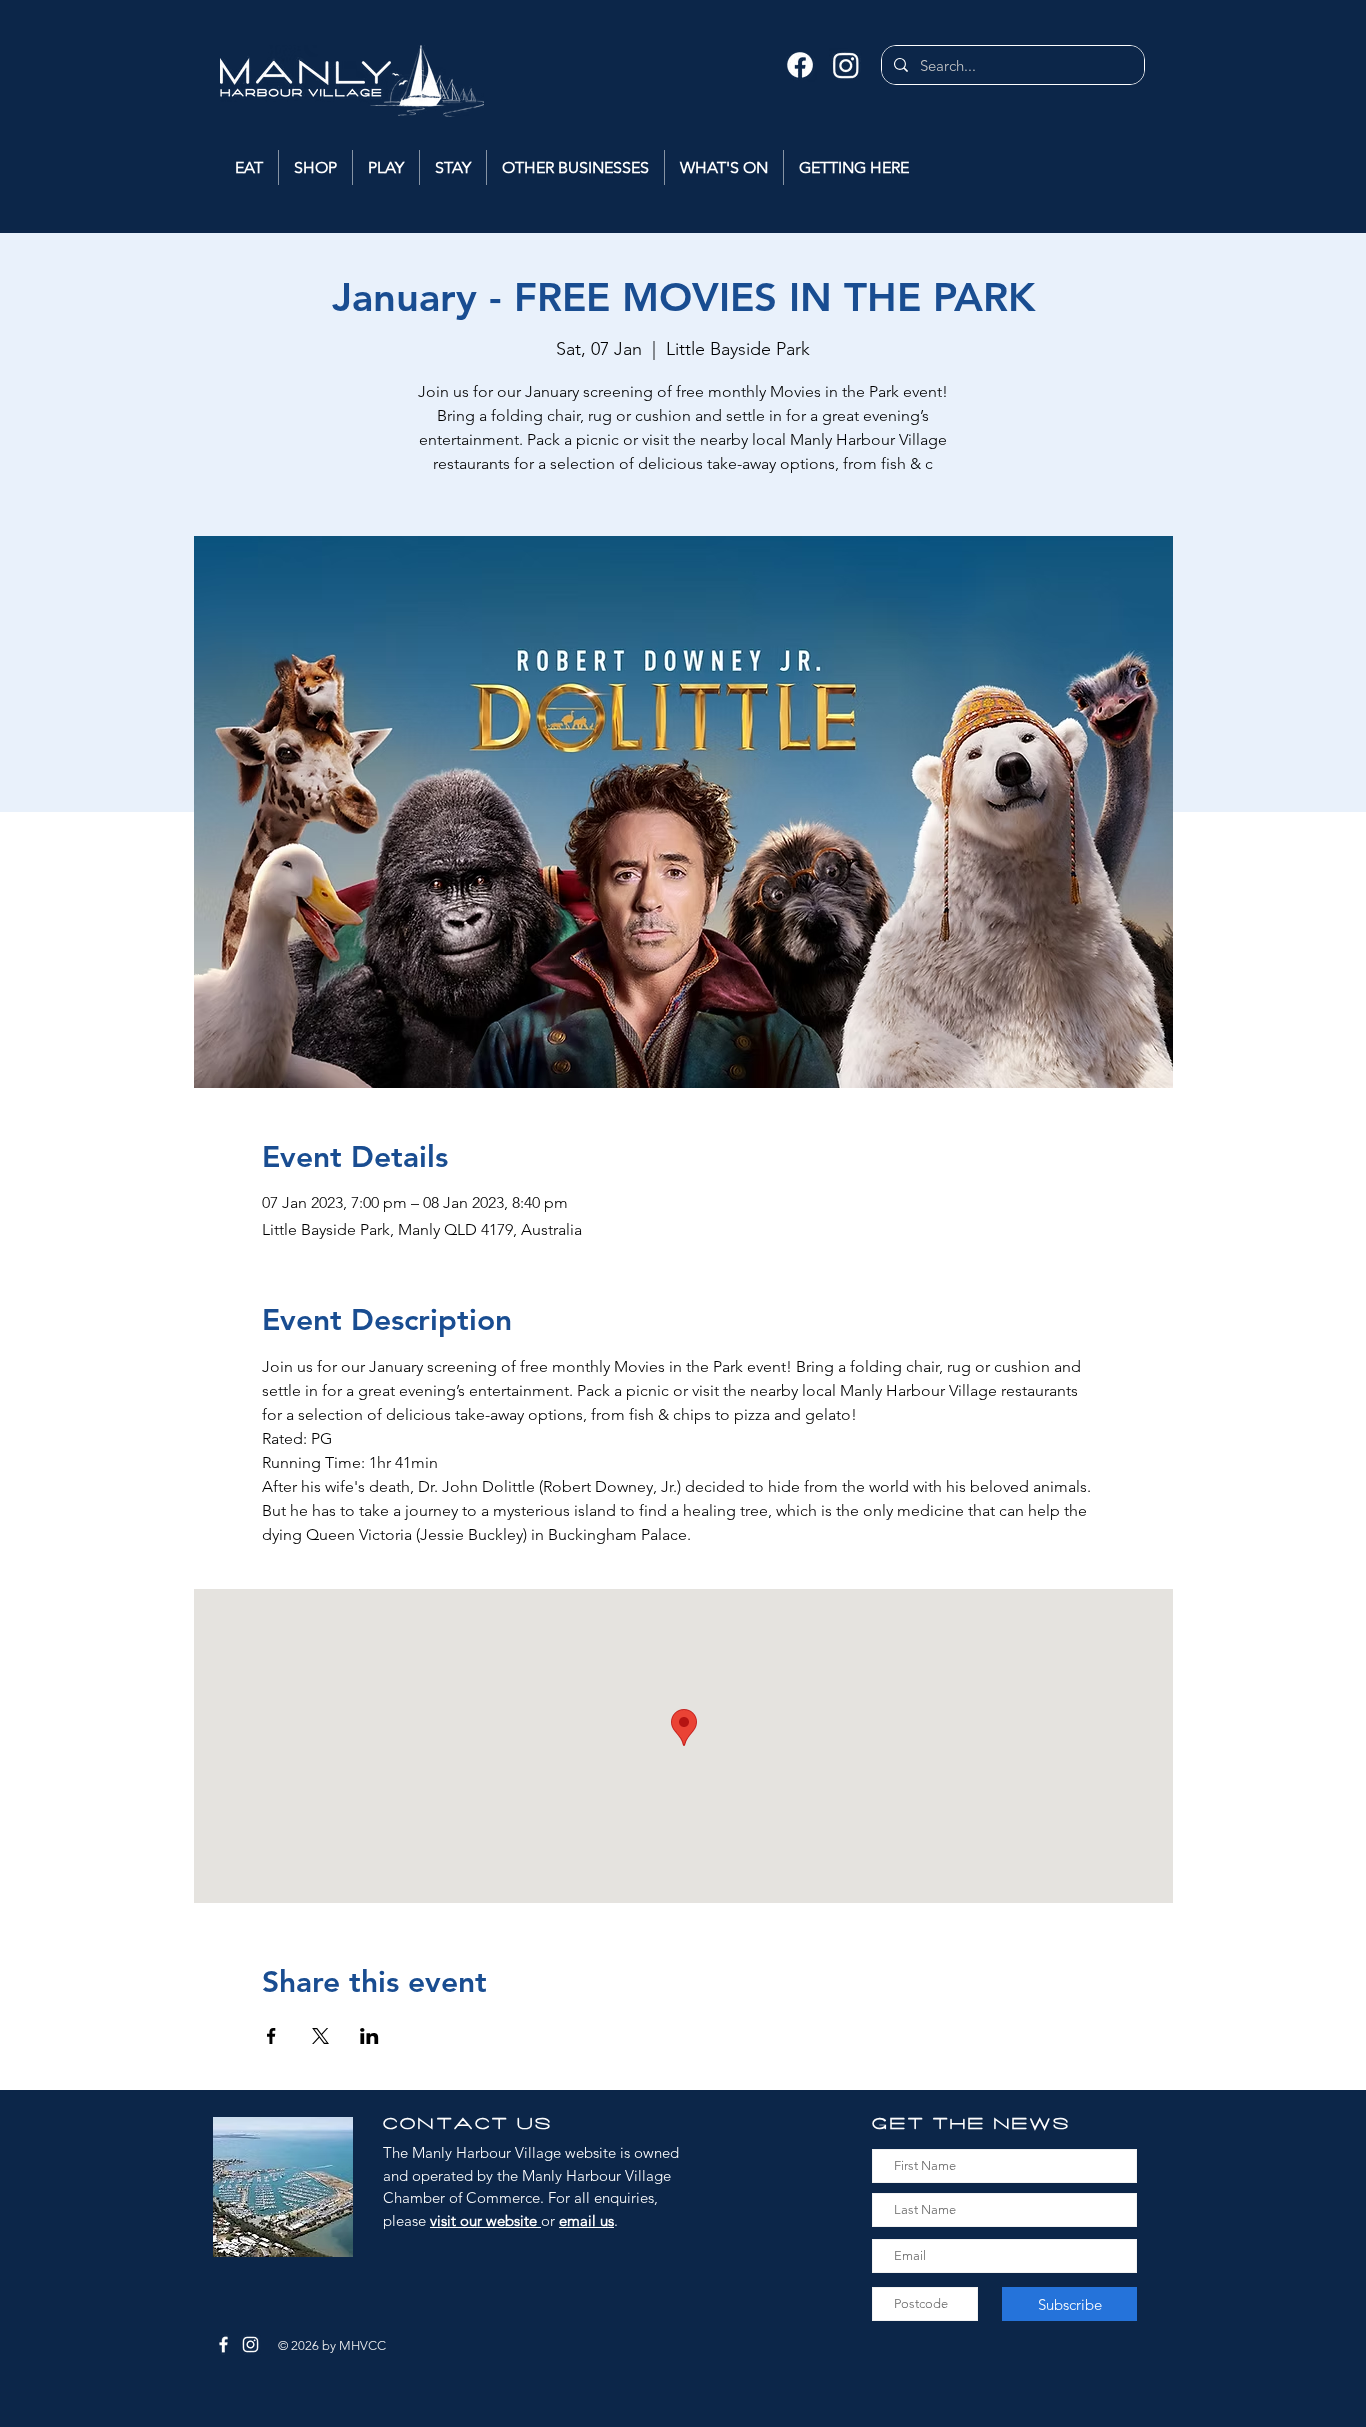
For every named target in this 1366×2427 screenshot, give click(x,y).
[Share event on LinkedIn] (369, 2036)
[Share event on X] (320, 2036)
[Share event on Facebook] (271, 2036)
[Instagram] (846, 65)
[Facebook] (800, 65)
